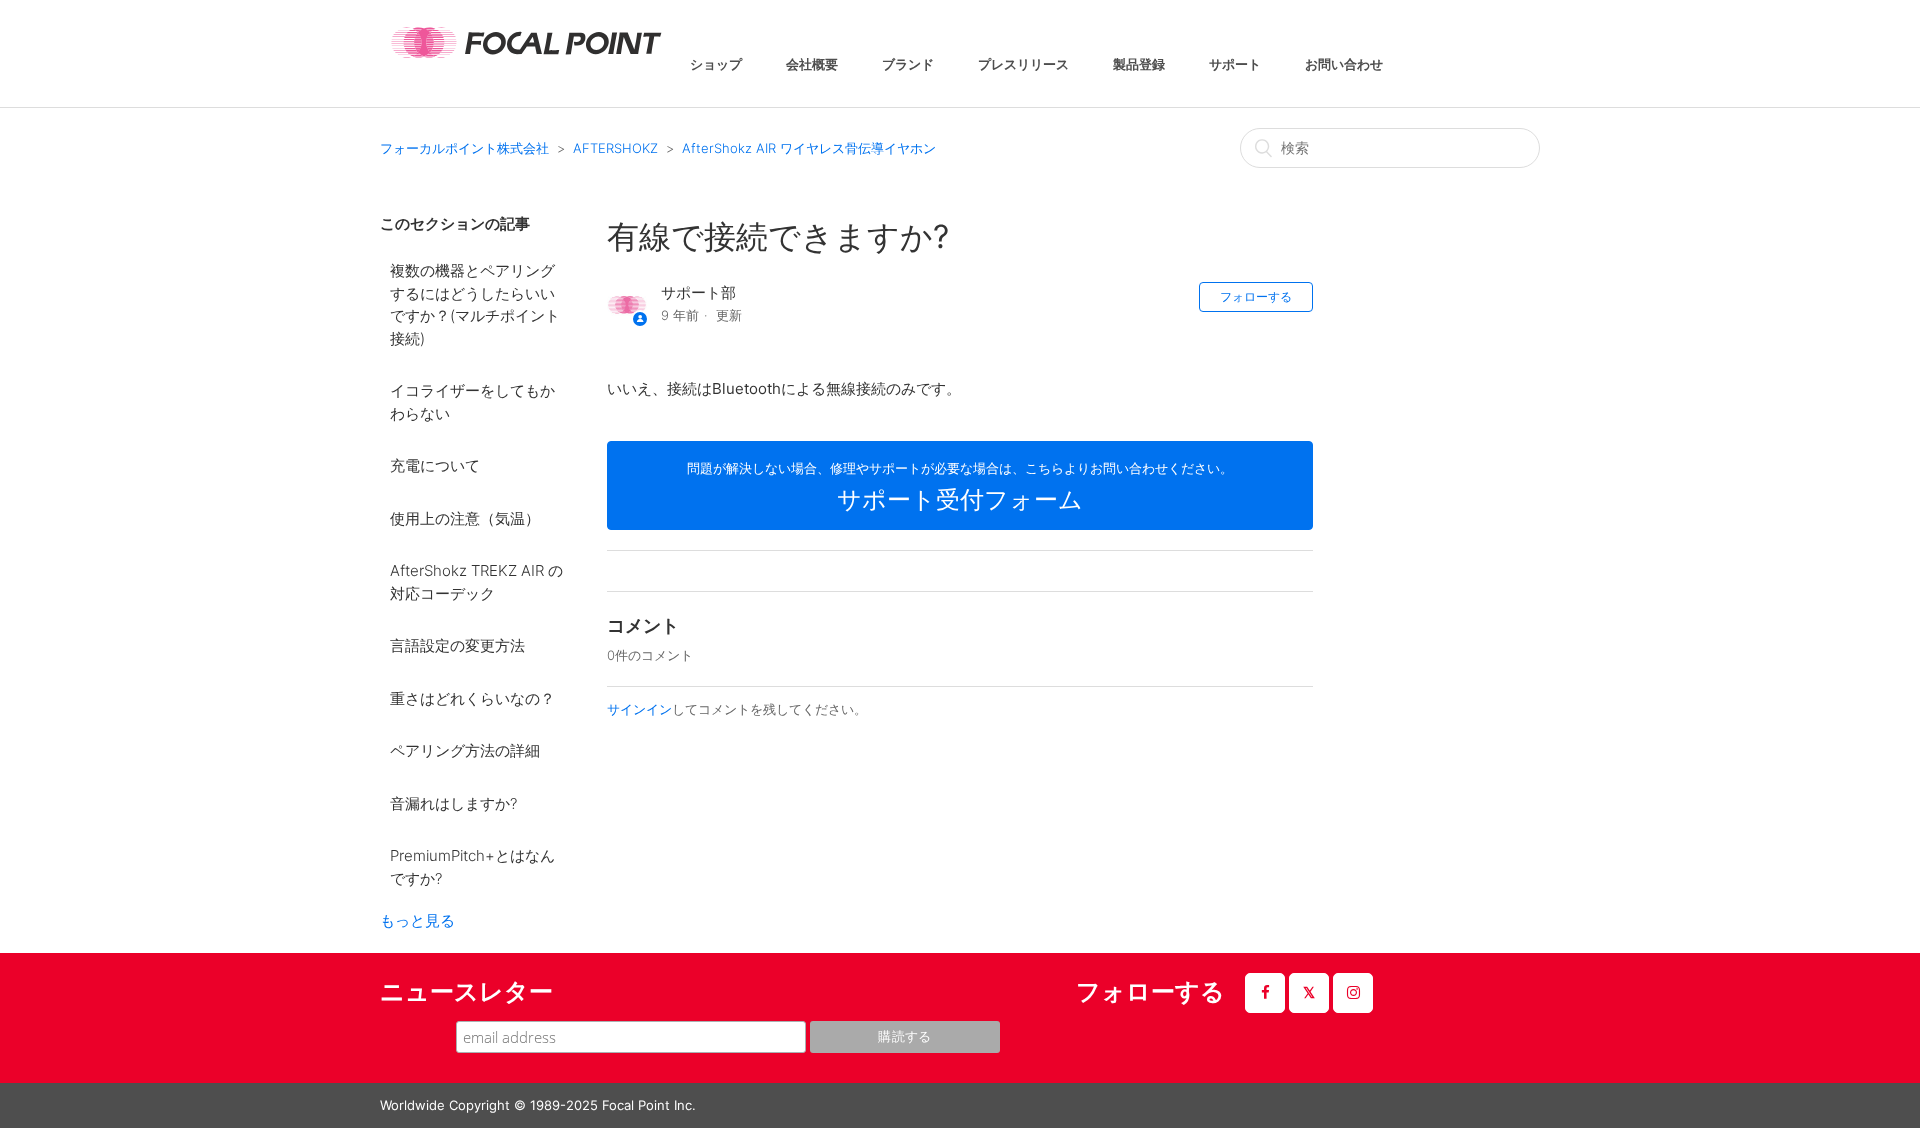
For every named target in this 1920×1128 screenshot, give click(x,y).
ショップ (716, 65)
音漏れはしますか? (453, 803)
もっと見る (417, 920)
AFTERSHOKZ (615, 148)
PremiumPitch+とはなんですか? (472, 867)
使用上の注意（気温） (465, 518)
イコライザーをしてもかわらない (472, 402)
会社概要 (812, 65)
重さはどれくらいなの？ (472, 698)
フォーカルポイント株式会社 (464, 148)
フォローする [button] (1256, 296)
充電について (435, 465)
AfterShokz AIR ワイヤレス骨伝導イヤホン (809, 148)
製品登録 (1139, 65)
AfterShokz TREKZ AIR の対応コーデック (476, 582)
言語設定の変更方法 (457, 645)
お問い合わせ (1344, 65)
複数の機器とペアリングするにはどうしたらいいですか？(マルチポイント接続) (475, 304)
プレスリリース (1023, 65)
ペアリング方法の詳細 (465, 750)
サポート (1235, 65)
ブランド (908, 65)
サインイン (639, 709)
